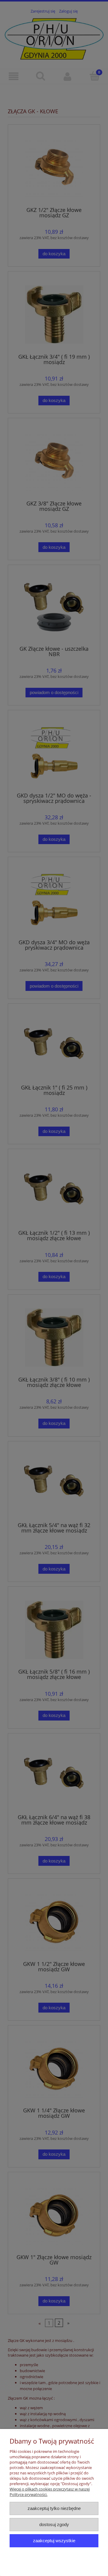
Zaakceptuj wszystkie (54, 2541)
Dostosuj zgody (54, 2524)
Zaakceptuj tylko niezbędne (54, 2508)
